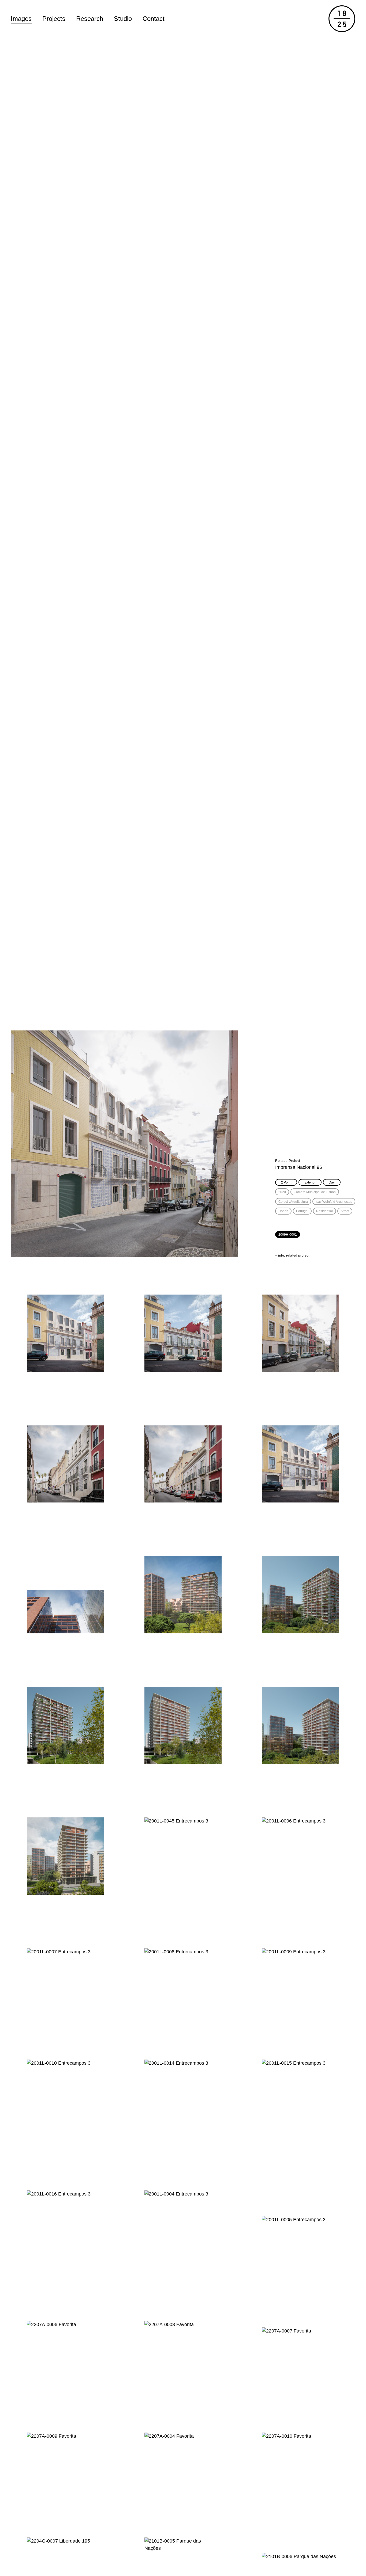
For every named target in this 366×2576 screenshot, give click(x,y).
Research (90, 19)
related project (298, 1255)
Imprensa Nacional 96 (299, 1167)
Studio (123, 19)
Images (21, 19)
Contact (154, 19)
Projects (54, 19)
